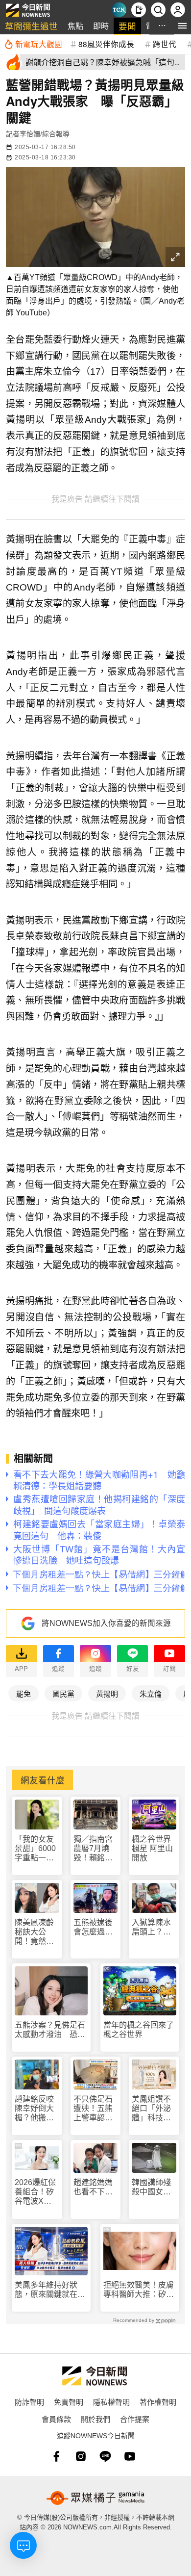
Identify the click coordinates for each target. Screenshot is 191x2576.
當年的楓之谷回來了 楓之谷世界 (139, 2030)
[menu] (182, 26)
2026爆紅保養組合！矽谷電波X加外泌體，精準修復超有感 (35, 2192)
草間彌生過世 (31, 26)
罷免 (24, 1693)
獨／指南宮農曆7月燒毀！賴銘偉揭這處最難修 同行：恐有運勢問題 (94, 1849)
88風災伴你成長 (106, 44)
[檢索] (158, 10)
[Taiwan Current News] (119, 10)
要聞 (127, 26)
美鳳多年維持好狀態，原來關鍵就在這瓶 (50, 2290)
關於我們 (95, 2419)
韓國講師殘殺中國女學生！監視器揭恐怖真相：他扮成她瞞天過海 (151, 2187)
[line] (105, 2456)
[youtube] (130, 2456)
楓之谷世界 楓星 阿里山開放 (152, 1848)
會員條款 (56, 2419)
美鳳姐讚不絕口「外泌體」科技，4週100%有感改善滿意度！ (154, 2109)
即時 (101, 26)
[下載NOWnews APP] (139, 10)
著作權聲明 (158, 2402)
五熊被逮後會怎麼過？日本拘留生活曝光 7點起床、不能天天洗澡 (95, 1927)
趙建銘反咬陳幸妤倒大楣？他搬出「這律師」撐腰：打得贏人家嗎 (34, 2109)
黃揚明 (107, 1693)
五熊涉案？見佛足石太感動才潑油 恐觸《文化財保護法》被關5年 (50, 2030)
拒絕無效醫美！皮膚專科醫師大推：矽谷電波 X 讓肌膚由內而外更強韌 (139, 2290)
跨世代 (165, 44)
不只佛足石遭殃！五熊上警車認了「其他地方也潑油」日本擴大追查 (93, 2109)
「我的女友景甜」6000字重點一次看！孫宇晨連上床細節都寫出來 (35, 1849)
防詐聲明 (29, 2402)
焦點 (75, 26)
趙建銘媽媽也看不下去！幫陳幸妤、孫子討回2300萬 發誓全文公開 (94, 2187)
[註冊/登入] (178, 10)
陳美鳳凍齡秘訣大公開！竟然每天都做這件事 (34, 1932)
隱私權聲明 (111, 2402)
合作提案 (135, 2419)
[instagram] (81, 2456)
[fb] (56, 2456)
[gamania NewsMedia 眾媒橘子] (95, 2498)
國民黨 (63, 1693)
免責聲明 (69, 2402)
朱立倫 (151, 1693)
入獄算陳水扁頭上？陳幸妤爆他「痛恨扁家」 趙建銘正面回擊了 (154, 1927)
